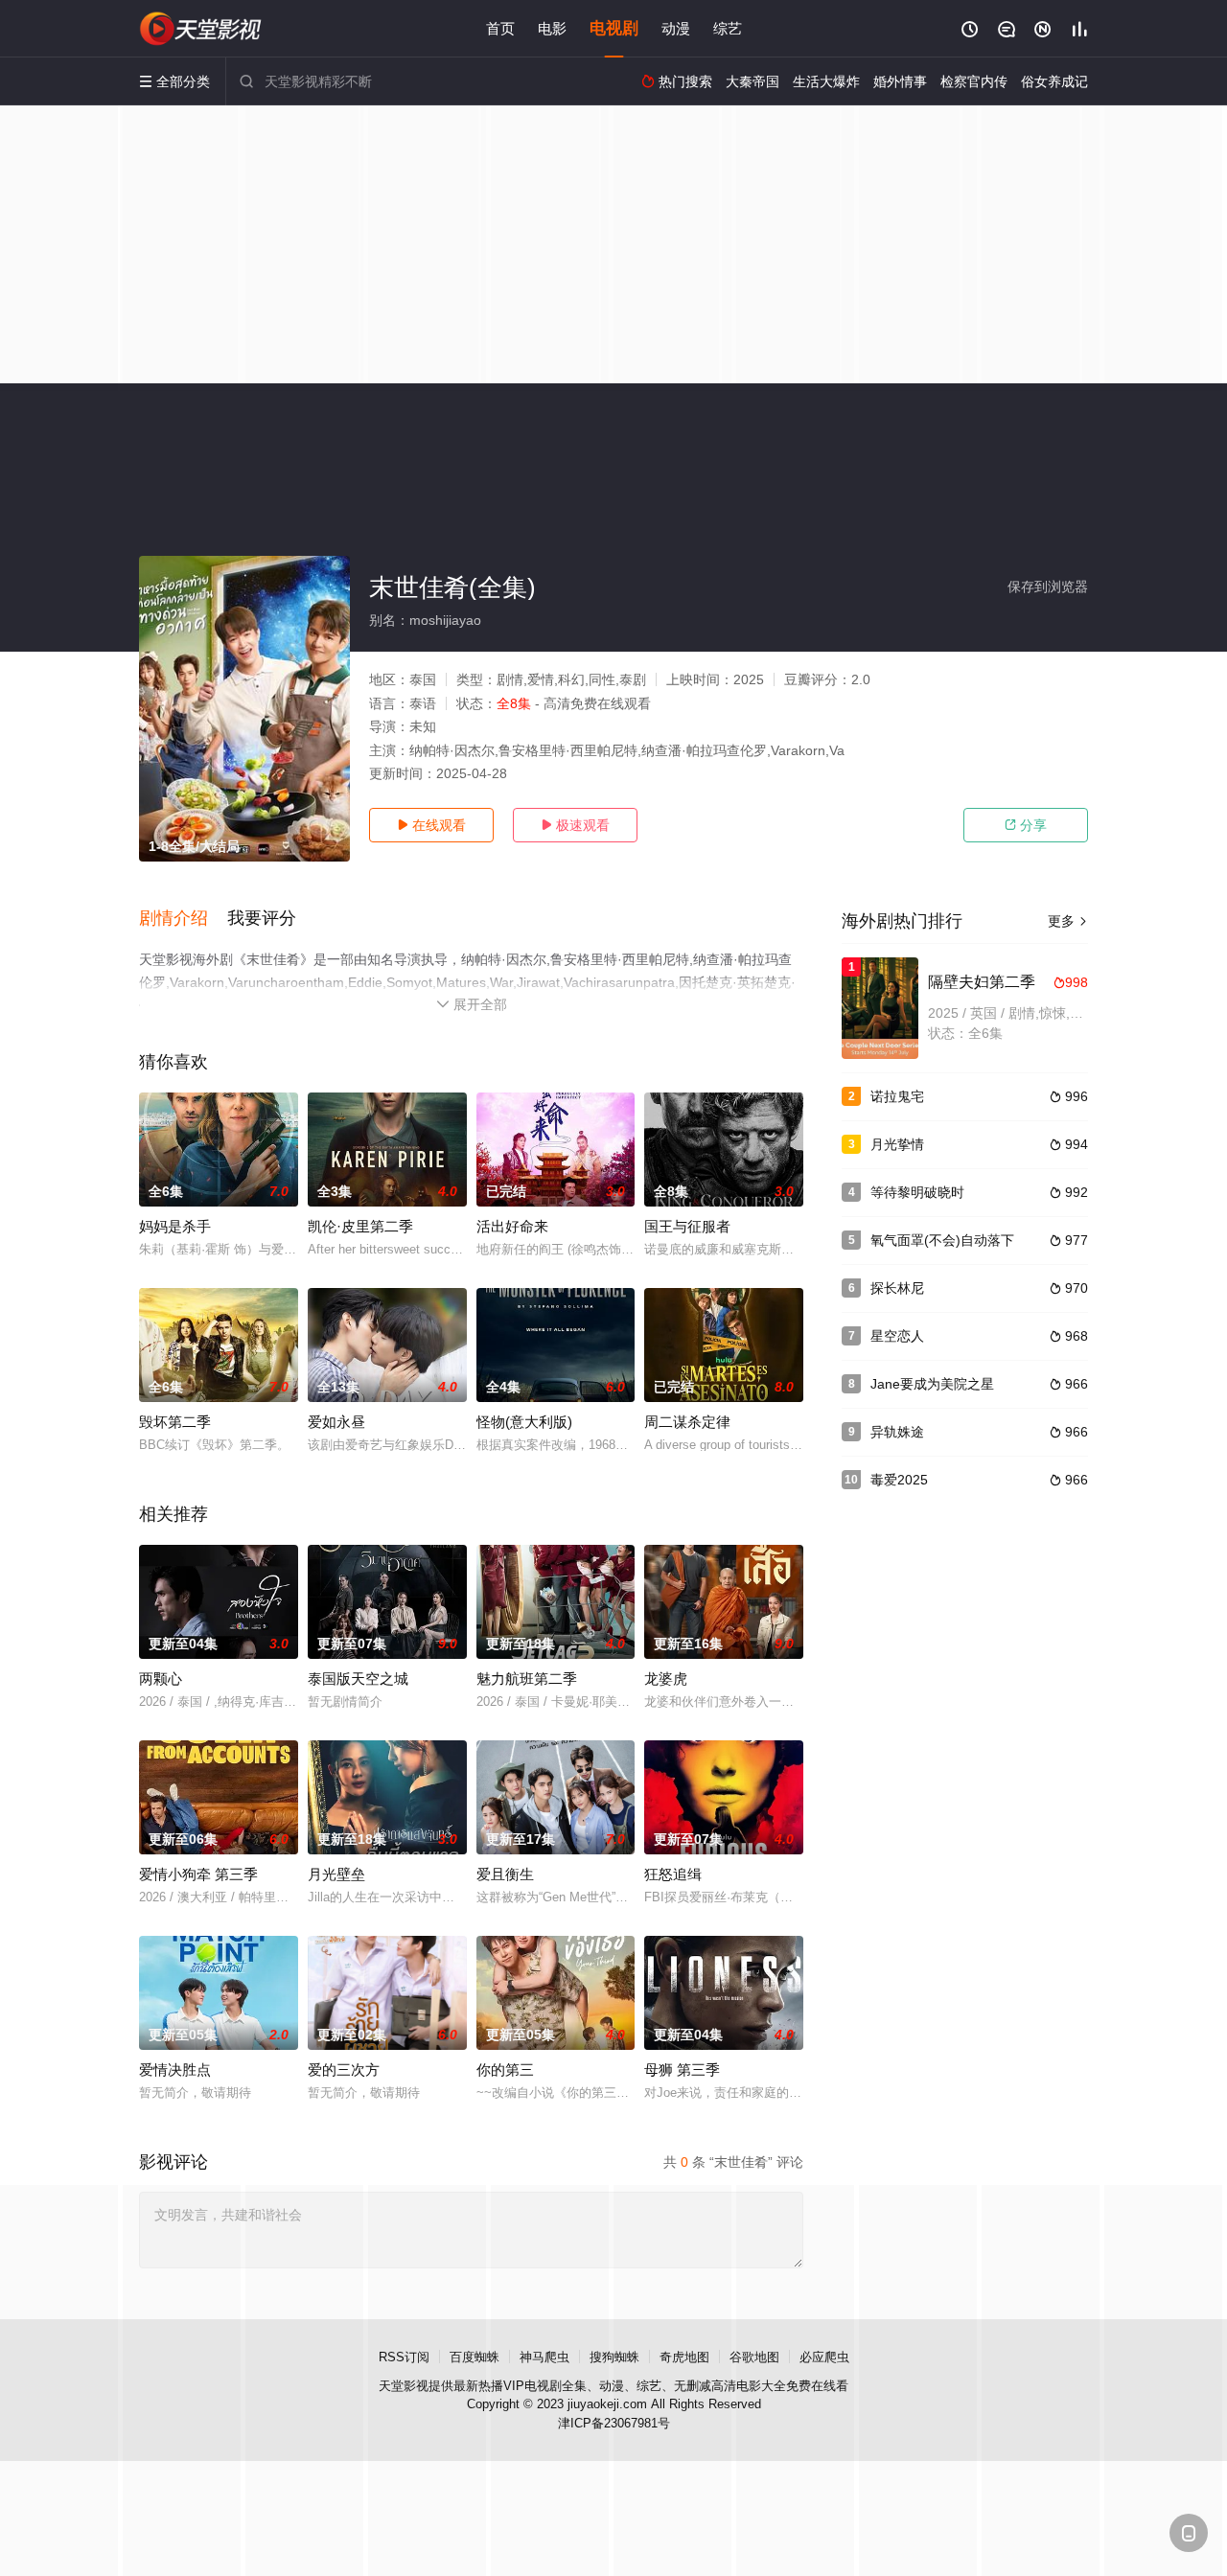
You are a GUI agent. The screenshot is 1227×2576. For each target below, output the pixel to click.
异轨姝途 (897, 1432)
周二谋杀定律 (687, 1422)
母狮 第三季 (682, 2070)
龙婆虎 (666, 1679)
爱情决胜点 (175, 2070)
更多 (1068, 921)
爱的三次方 (344, 2070)
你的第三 (505, 2070)
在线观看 (431, 825)
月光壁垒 (336, 1874)
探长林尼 (897, 1288)
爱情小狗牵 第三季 (198, 1874)
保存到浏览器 (1048, 586)
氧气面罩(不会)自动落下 (942, 1240)
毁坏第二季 (175, 1422)
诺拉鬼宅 (897, 1096)
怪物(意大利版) (524, 1422)
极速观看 (575, 825)
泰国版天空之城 (358, 1679)
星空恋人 (897, 1336)
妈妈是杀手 (175, 1226)
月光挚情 (897, 1144)
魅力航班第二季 (527, 1679)
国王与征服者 (687, 1226)
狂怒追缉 (673, 1874)
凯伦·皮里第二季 (360, 1226)
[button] (183, 919)
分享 (1026, 825)
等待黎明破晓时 (917, 1192)
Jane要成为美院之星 (932, 1384)
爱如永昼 (336, 1422)
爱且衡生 (505, 1874)
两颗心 (161, 1679)
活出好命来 (512, 1226)
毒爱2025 (899, 1480)
